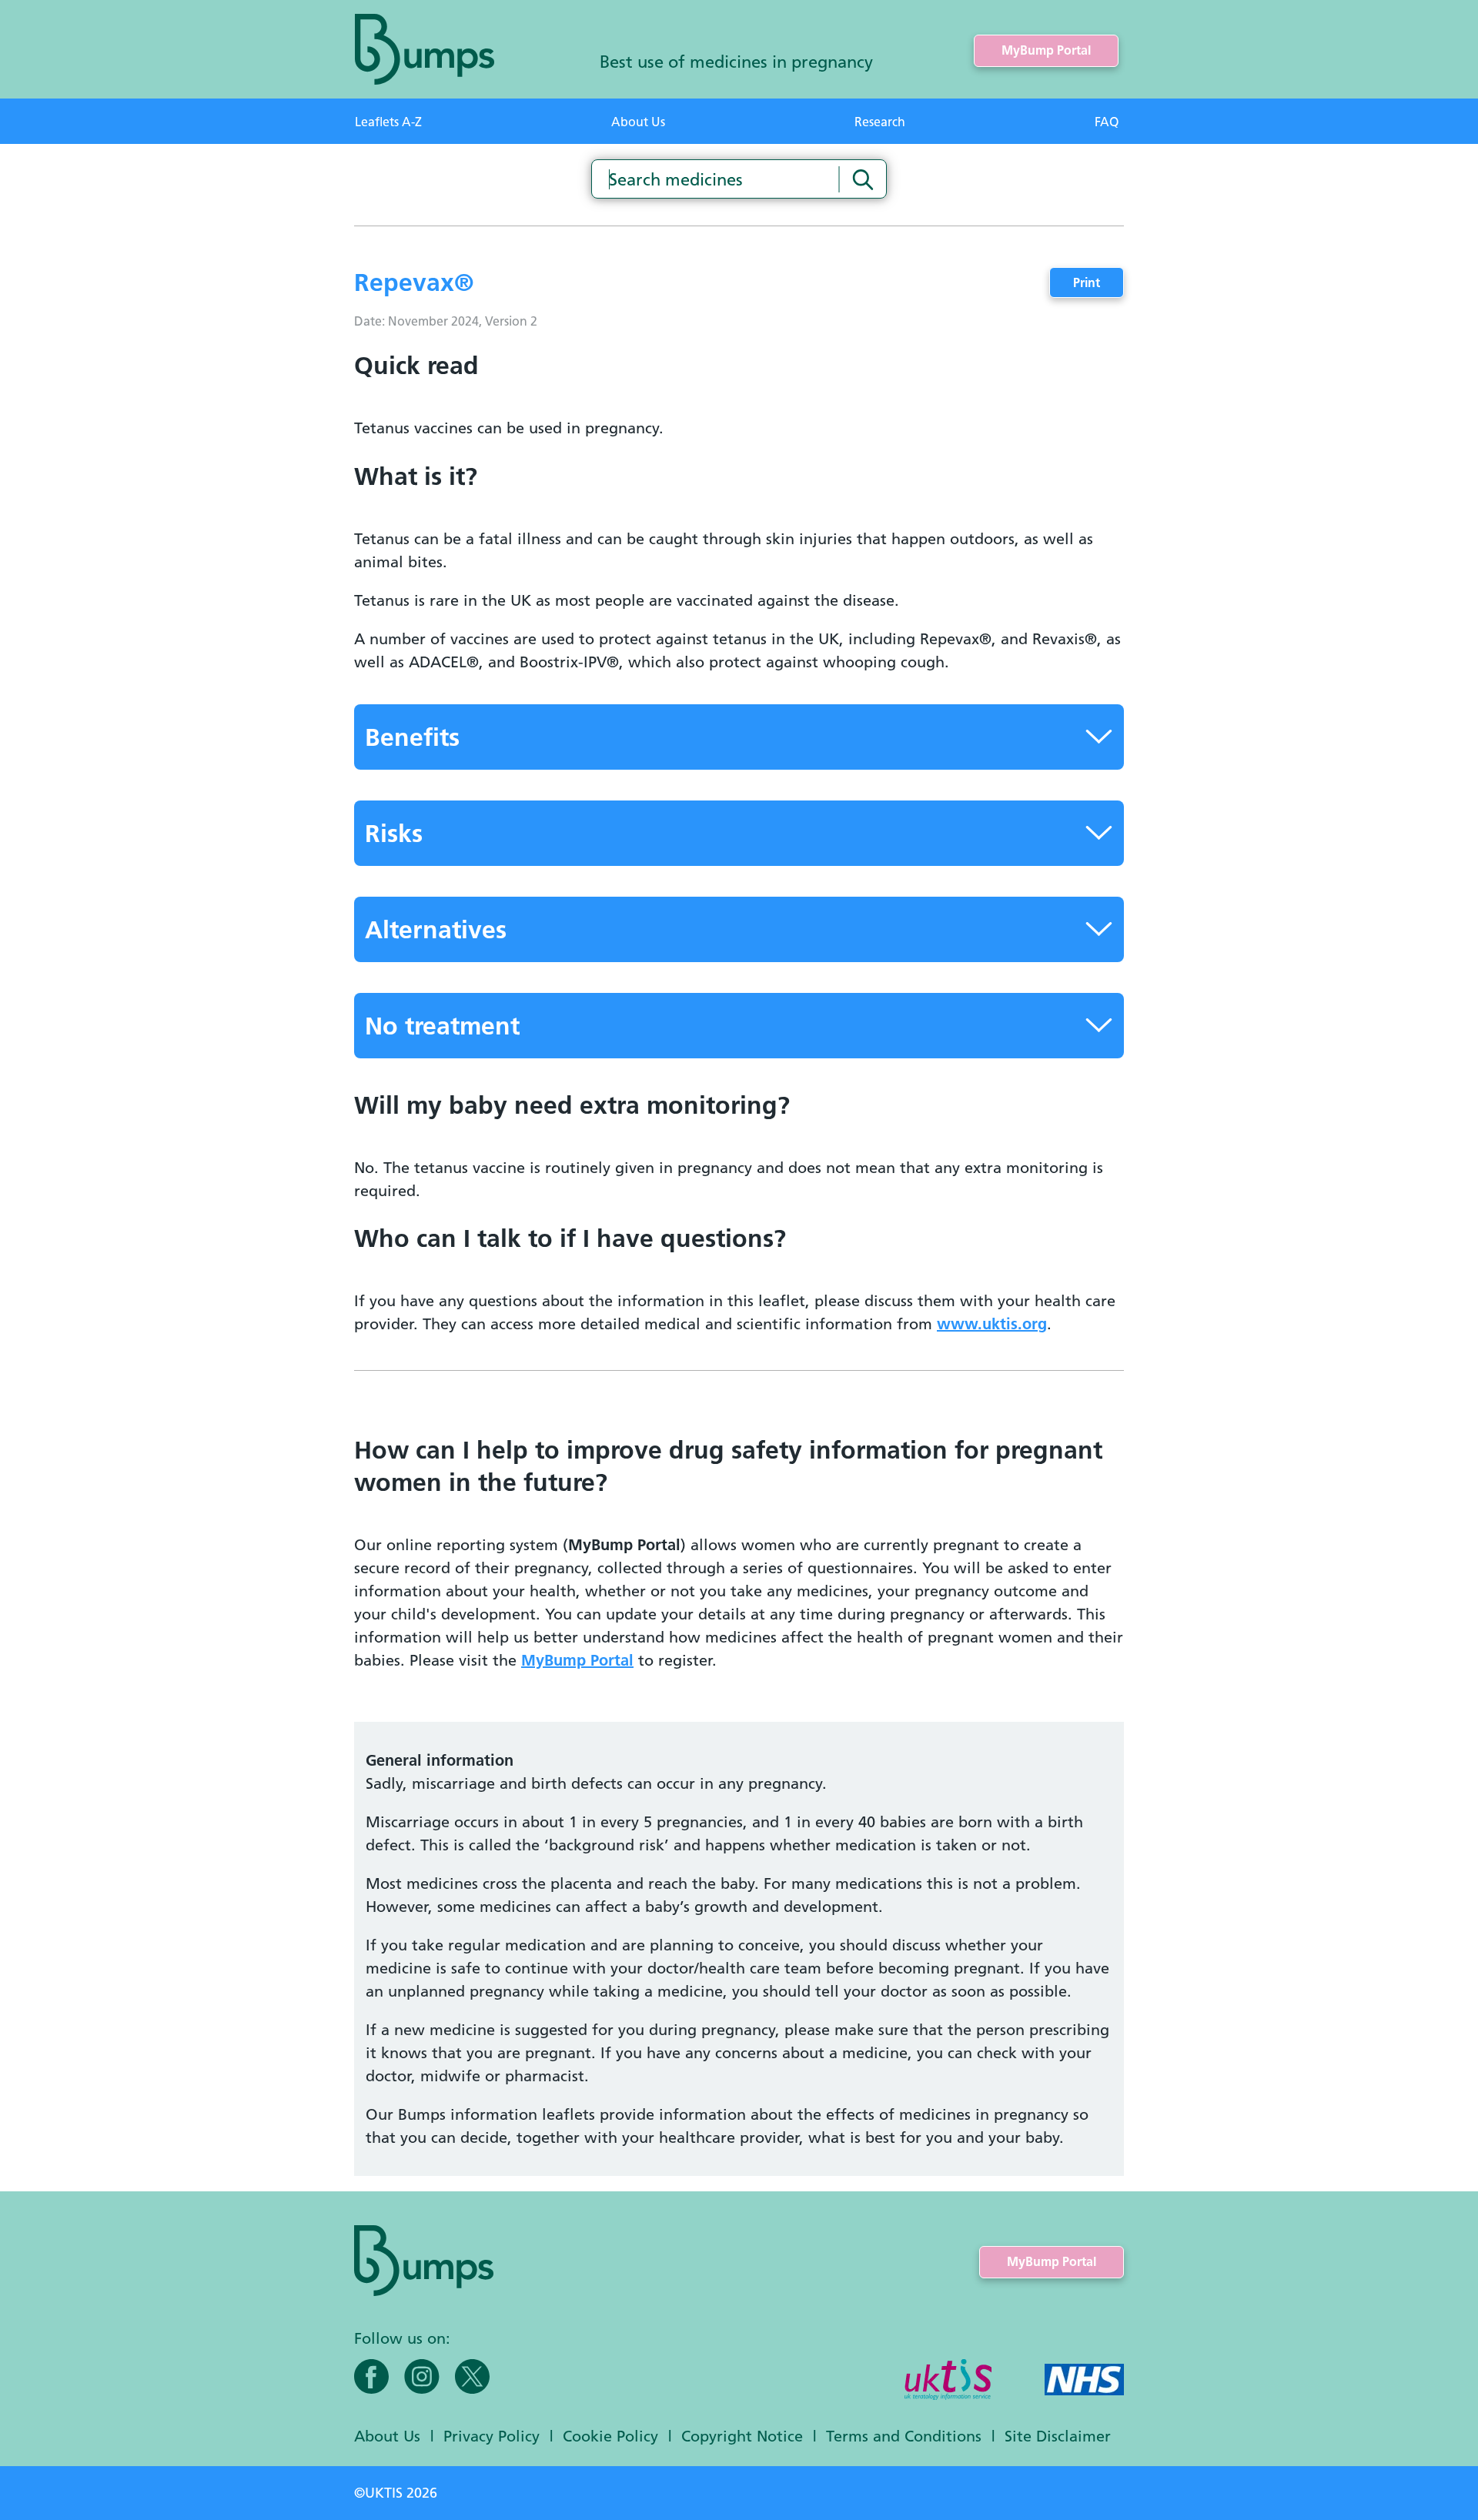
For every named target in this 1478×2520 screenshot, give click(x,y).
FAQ (1107, 122)
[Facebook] (371, 2376)
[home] (425, 49)
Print (1087, 283)
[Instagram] (422, 2376)
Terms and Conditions (904, 2436)
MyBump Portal (1046, 50)
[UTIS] (948, 2381)
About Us (638, 122)
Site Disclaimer (1058, 2436)
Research (880, 122)
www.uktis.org (992, 1324)
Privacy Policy (492, 2436)
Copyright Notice (742, 2436)
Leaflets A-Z (388, 122)
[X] (472, 2376)
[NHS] (1084, 2381)
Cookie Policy (610, 2436)
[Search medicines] (863, 179)
